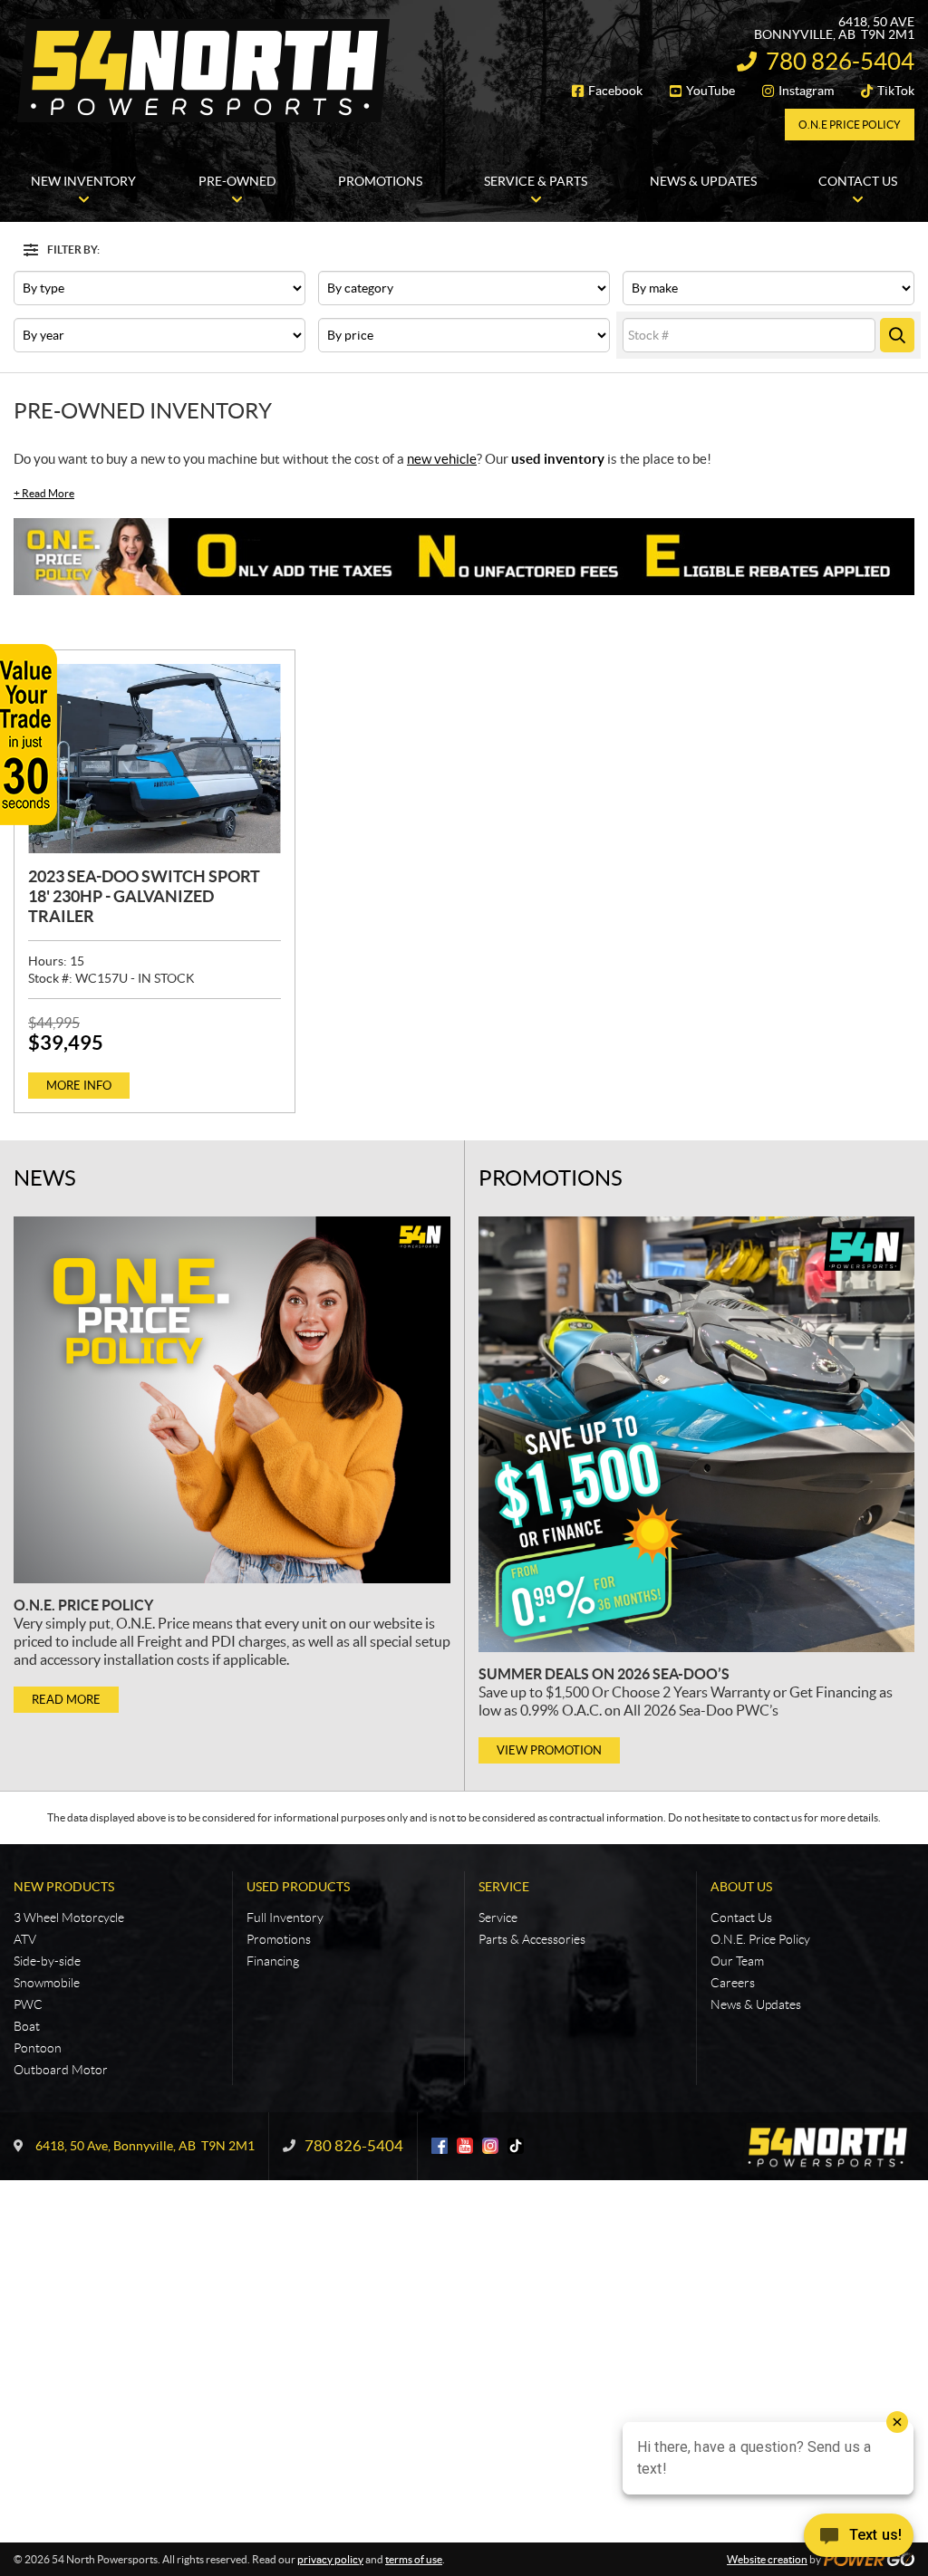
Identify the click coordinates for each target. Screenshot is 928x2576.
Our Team (737, 1961)
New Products (64, 1887)
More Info (79, 1086)
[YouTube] (465, 2146)
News (45, 1178)
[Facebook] (440, 2146)
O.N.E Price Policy (850, 125)
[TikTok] (516, 2146)
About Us (741, 1887)
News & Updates (756, 2004)
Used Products (298, 1887)
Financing (273, 1961)
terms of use (414, 2559)
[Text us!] (859, 2539)
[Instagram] (490, 2146)
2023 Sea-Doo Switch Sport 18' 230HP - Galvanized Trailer (144, 896)
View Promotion (549, 1750)
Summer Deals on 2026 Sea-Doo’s (604, 1674)
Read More (44, 493)
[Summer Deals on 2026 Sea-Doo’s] (696, 1434)
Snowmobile (47, 1983)
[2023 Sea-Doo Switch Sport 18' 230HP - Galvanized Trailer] (155, 759)
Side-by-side (47, 1961)
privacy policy (330, 2559)
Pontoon (38, 2048)
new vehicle (442, 459)
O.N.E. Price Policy (83, 1605)
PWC (28, 2004)
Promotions (551, 1178)
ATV (25, 1939)
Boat (27, 2026)
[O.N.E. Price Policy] (232, 1399)
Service (504, 1887)
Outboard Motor (61, 2070)
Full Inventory (285, 1918)
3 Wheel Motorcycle (69, 1918)
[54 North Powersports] (204, 71)
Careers (733, 1983)
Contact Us (741, 1918)
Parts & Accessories (532, 1939)
